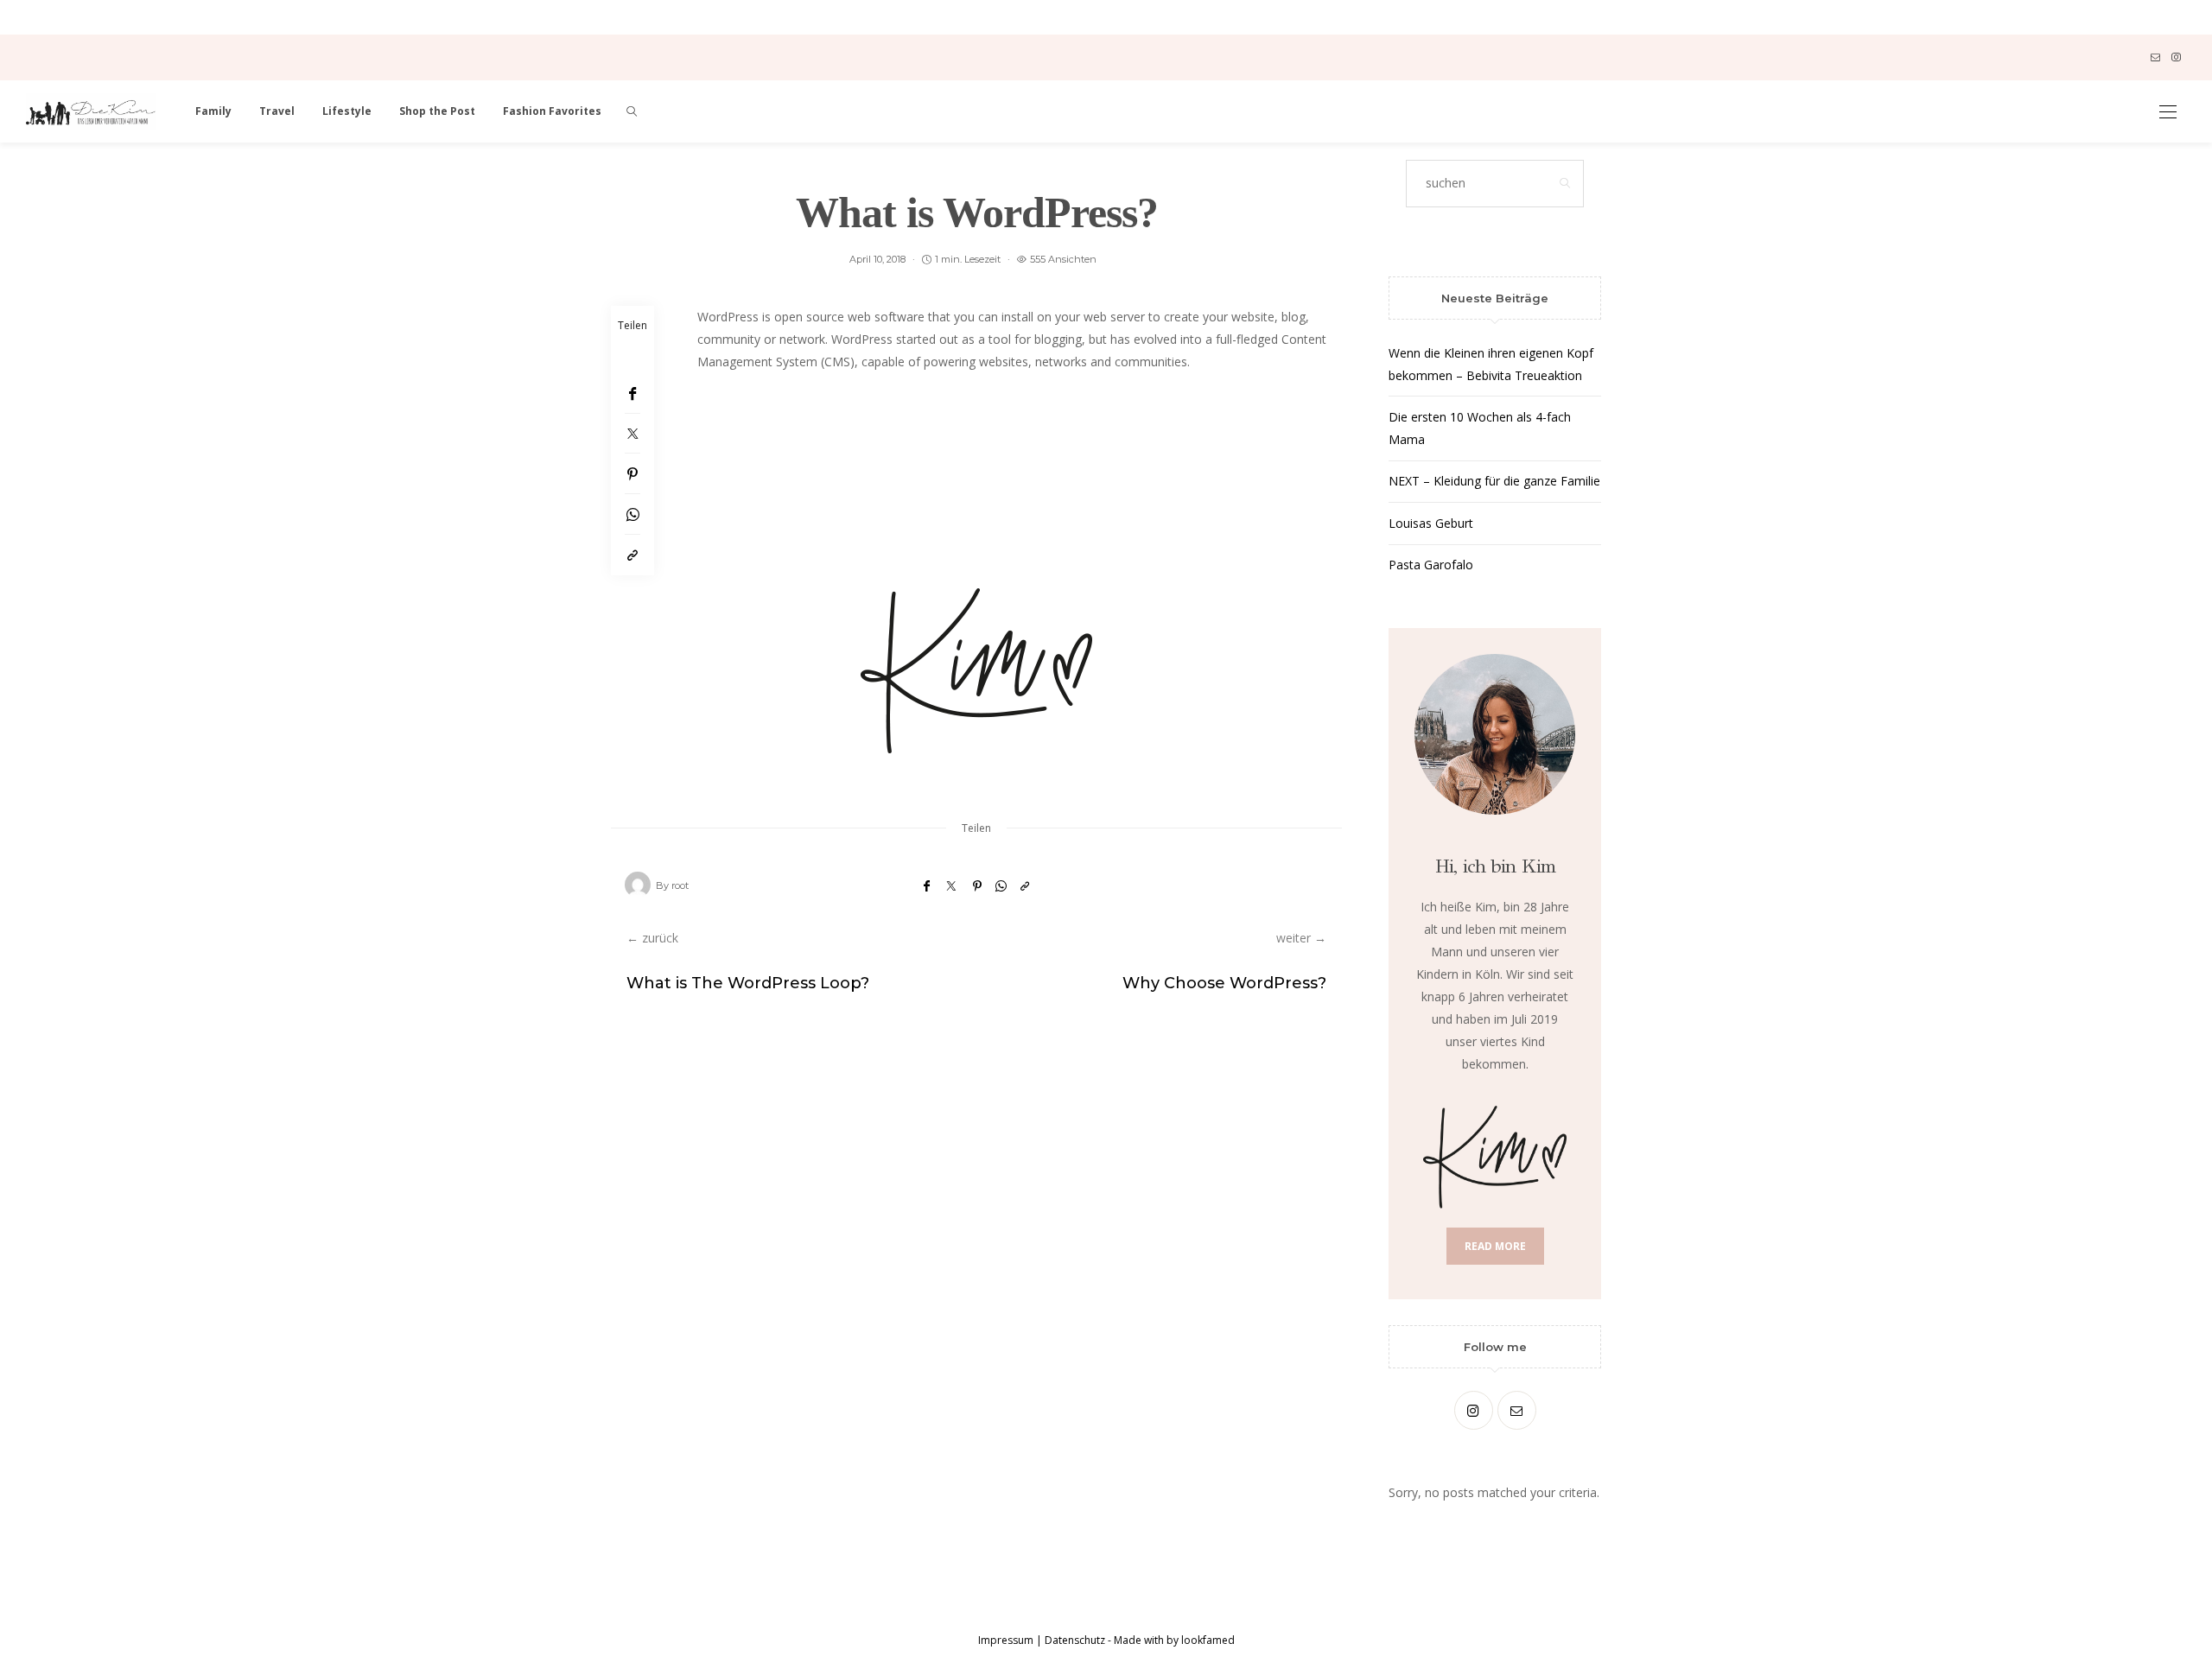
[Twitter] (632, 434)
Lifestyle (347, 111)
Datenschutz (1075, 1640)
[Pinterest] (632, 474)
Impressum (1006, 1640)
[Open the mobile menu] (2168, 112)
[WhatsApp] (632, 514)
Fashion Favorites (552, 111)
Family (213, 111)
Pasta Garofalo (1431, 565)
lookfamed (1207, 1640)
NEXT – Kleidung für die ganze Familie (1494, 481)
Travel (277, 111)
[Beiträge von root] (638, 885)
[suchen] (632, 111)
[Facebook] (632, 393)
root (680, 885)
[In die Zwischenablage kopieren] (632, 555)
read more (1495, 1246)
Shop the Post (437, 111)
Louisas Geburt (1431, 523)
